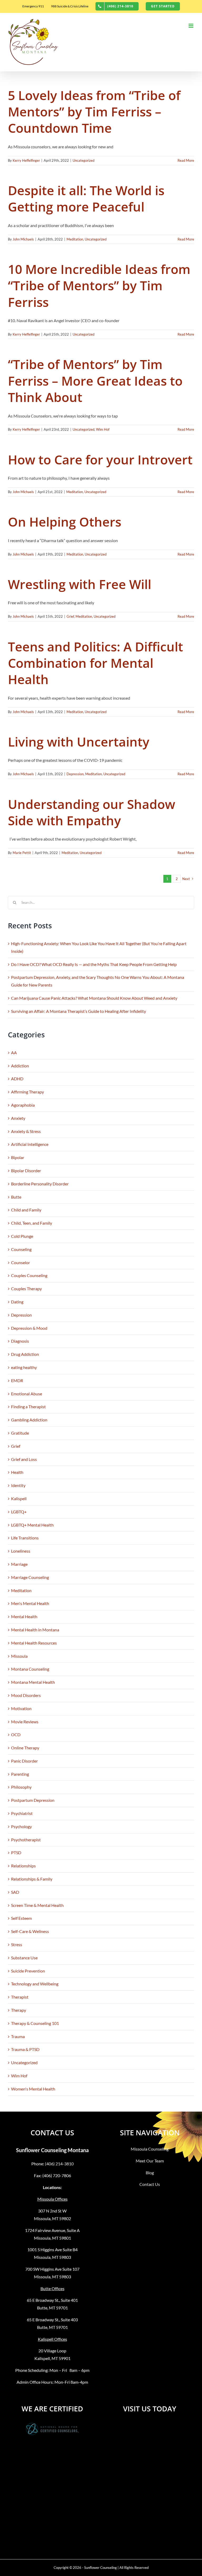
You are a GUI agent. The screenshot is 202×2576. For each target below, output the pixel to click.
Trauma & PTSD (25, 2049)
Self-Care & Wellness (30, 1931)
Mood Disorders (26, 1695)
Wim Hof (103, 429)
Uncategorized (84, 160)
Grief (70, 616)
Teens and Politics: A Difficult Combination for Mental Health (95, 663)
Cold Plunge (22, 1236)
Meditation (75, 239)
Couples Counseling (29, 1275)
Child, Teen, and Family (32, 1223)
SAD (15, 1892)
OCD (16, 1734)
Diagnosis (20, 1341)
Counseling (21, 1249)
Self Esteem (21, 1918)
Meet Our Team (150, 2161)
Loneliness (21, 1551)
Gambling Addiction (29, 1420)
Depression (75, 774)
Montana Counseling (30, 1669)
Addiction (20, 1066)
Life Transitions (25, 1538)
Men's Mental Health (30, 1603)
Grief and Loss (24, 1459)
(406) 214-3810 (59, 2164)
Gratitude (20, 1433)
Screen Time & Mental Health (37, 1905)
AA (14, 1053)
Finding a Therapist (28, 1407)
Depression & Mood (29, 1328)
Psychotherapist (26, 1840)
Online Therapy (25, 1748)
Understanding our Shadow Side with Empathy (92, 812)
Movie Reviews (25, 1722)
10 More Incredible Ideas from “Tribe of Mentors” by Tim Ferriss (99, 286)
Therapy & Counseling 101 (35, 2023)
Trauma (18, 2036)
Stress (17, 1944)
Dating (17, 1302)
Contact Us (150, 2184)
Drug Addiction (25, 1354)
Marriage (19, 1564)
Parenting (20, 1774)
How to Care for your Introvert (100, 460)
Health (17, 1472)
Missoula (19, 1656)
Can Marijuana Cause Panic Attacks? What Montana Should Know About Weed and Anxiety (94, 998)
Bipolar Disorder (26, 1171)
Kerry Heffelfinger (26, 160)
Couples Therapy (26, 1289)
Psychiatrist (22, 1813)
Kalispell (19, 1498)
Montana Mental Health (33, 1682)
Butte (16, 1197)
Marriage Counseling (30, 1577)
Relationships (23, 1866)
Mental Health (24, 1616)
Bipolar (18, 1157)
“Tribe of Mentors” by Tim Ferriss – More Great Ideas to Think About (95, 381)
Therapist (20, 1997)
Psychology (21, 1826)
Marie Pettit (22, 853)
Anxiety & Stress (26, 1131)
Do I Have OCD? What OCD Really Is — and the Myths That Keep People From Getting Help (94, 964)
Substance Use (24, 1958)
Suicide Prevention (28, 1971)
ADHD (17, 1079)
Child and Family (26, 1210)
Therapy (19, 2010)
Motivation (21, 1708)
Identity (18, 1485)
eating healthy (24, 1367)
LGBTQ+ (19, 1512)
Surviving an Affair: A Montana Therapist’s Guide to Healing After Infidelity (79, 1011)
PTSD (16, 1853)
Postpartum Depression (33, 1800)
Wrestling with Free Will (80, 584)
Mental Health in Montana (35, 1630)
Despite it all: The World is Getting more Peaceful (86, 198)
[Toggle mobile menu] (191, 26)
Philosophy (21, 1787)
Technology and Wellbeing (35, 1984)
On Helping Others (65, 522)
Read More (186, 160)
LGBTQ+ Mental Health (32, 1525)
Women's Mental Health (33, 2089)
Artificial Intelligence (30, 1144)
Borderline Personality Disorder (40, 1184)
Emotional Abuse (27, 1394)
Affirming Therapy (27, 1092)
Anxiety (18, 1118)
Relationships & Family (32, 1879)
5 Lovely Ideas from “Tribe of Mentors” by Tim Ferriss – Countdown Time (94, 112)
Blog (150, 2173)
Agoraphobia (23, 1105)
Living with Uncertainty (79, 742)
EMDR (17, 1380)
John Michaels (23, 239)
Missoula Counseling (150, 2149)
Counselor (21, 1262)
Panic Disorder (24, 1761)
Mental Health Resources (34, 1643)
